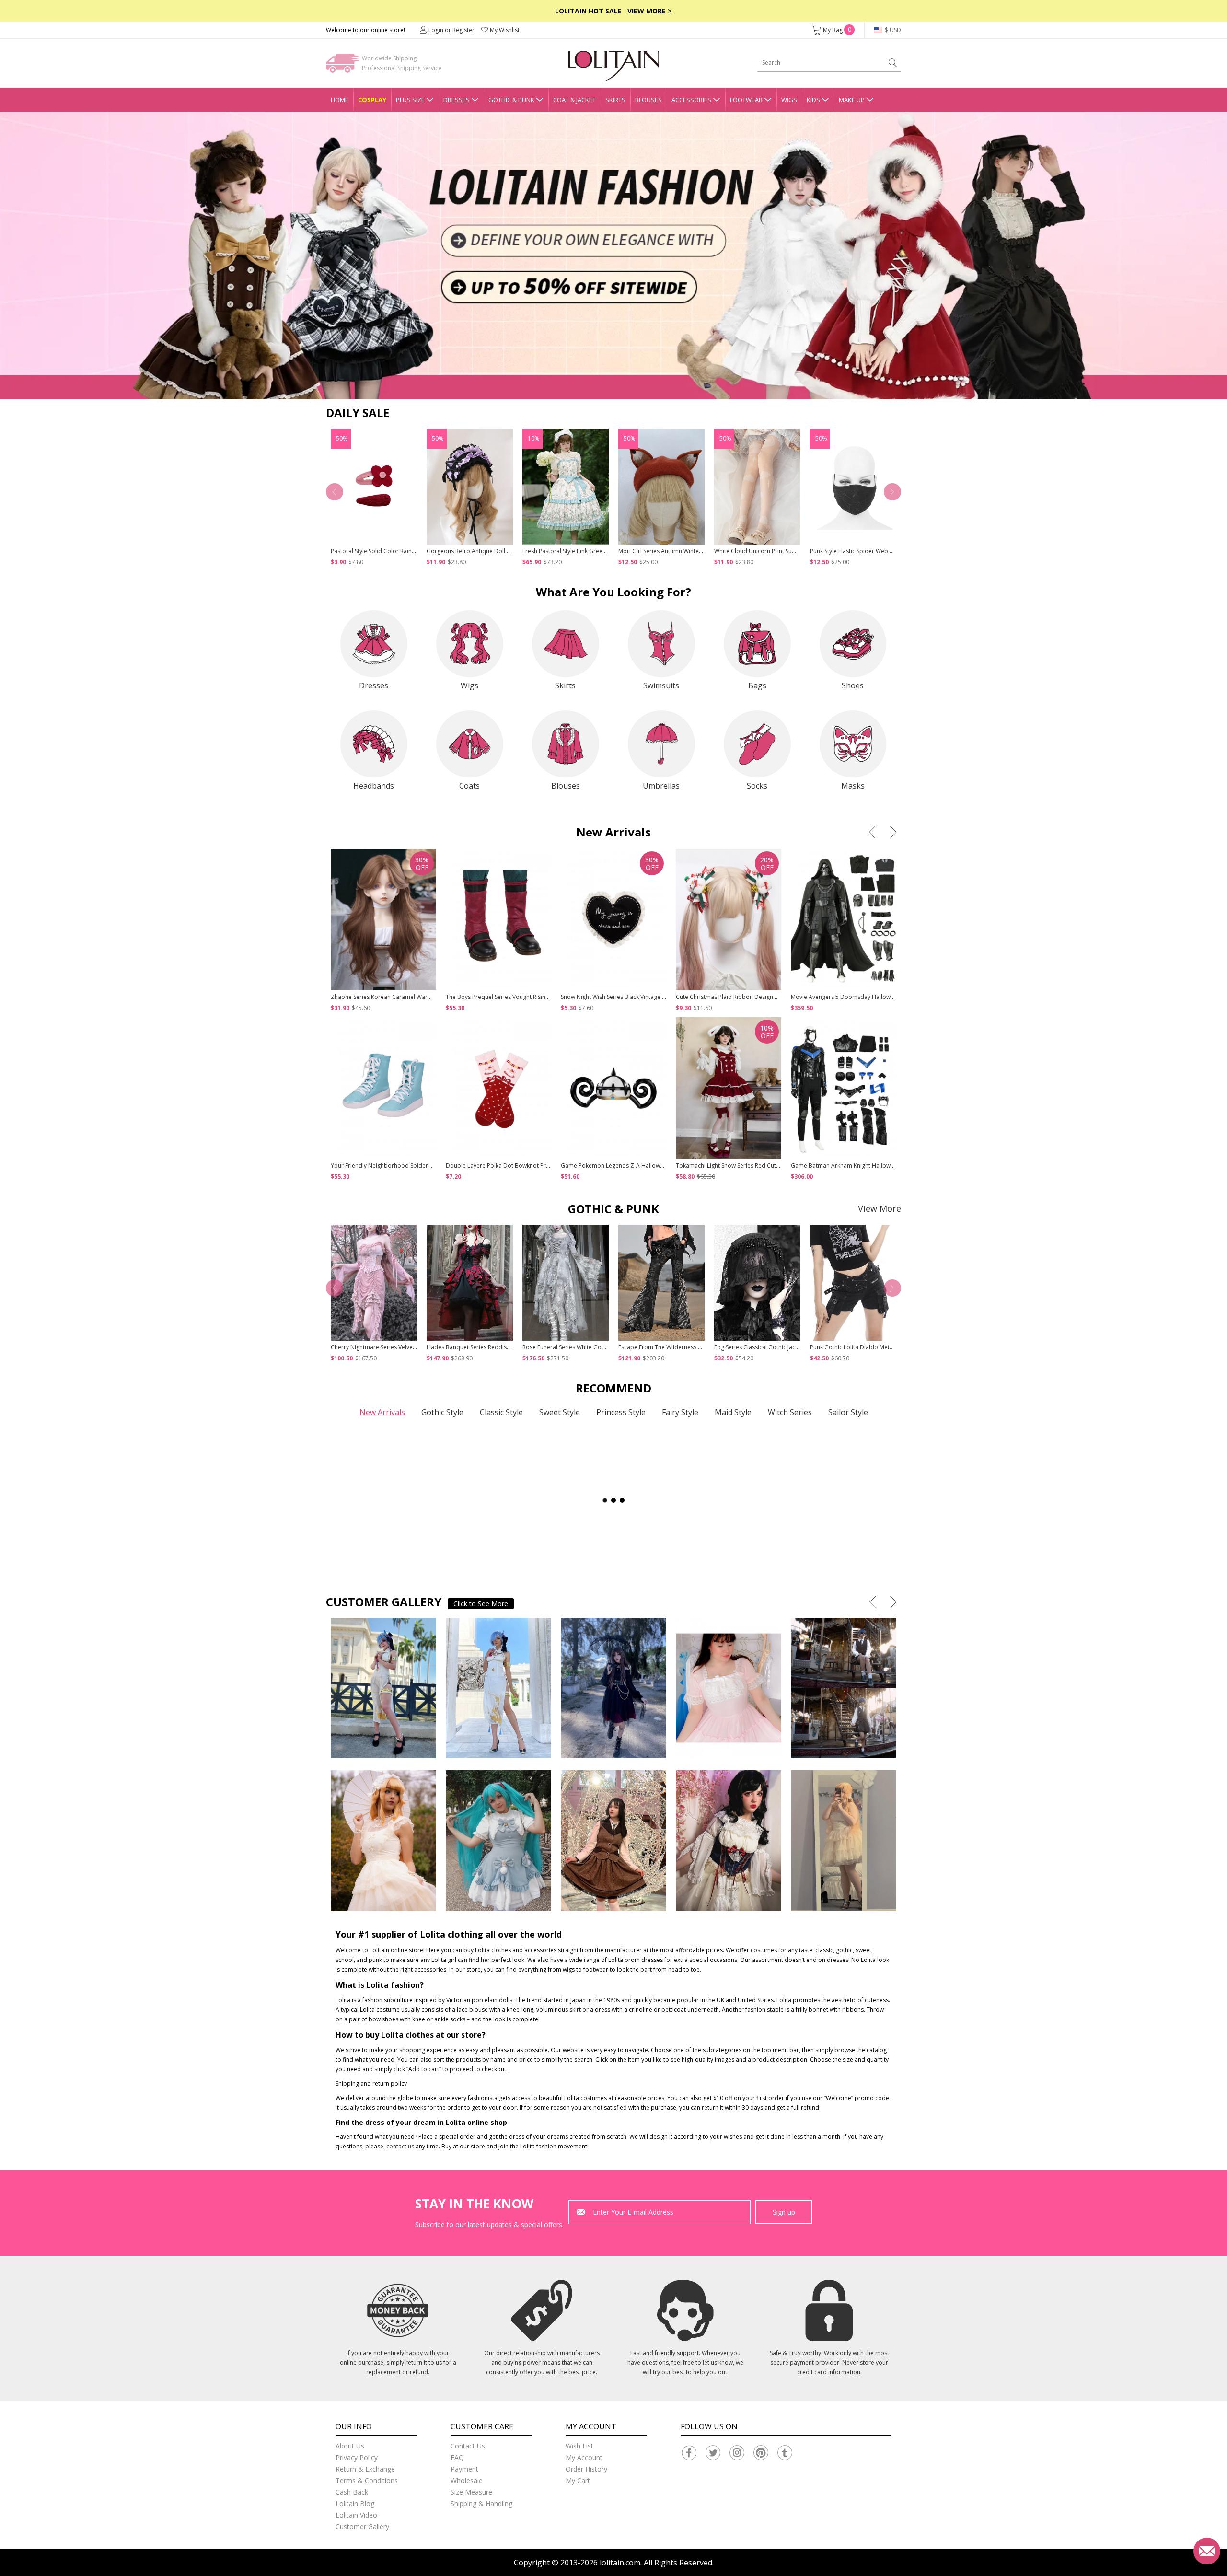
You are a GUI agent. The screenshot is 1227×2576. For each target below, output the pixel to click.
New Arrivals (382, 1412)
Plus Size (410, 100)
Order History (586, 2469)
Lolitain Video (356, 2515)
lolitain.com (620, 2563)
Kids (813, 100)
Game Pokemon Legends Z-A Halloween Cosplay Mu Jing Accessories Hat (660, 1166)
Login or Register (451, 30)
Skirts (615, 100)
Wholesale (467, 2480)
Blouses (648, 100)
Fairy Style (680, 1412)
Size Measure (471, 2492)
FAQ (457, 2457)
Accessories (691, 100)
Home (340, 100)
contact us (400, 2146)
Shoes (853, 685)
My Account (584, 2457)
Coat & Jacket (574, 100)
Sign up (784, 2212)
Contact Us (468, 2446)
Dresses (457, 100)
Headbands (374, 786)
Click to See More (481, 1604)
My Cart (578, 2480)
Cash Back (352, 2492)
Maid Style (733, 1412)
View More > (650, 11)
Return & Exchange (365, 2469)
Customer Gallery (362, 2526)
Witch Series (790, 1412)
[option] (613, 255)
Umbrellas (661, 786)
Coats (469, 786)
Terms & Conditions (367, 2480)
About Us (350, 2446)
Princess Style (621, 1412)
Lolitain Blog (355, 2503)
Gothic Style (442, 1412)
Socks (757, 786)
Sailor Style (848, 1412)
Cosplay (372, 100)
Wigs (789, 100)
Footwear (746, 100)
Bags (757, 685)
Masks (853, 786)
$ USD (892, 30)
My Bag (837, 30)
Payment (464, 2469)
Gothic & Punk (511, 100)
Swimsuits (661, 685)
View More (880, 1208)
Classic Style (501, 1412)
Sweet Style (560, 1412)
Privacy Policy (357, 2457)
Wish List (579, 2446)
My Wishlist (505, 30)
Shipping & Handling (481, 2503)
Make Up (852, 100)
